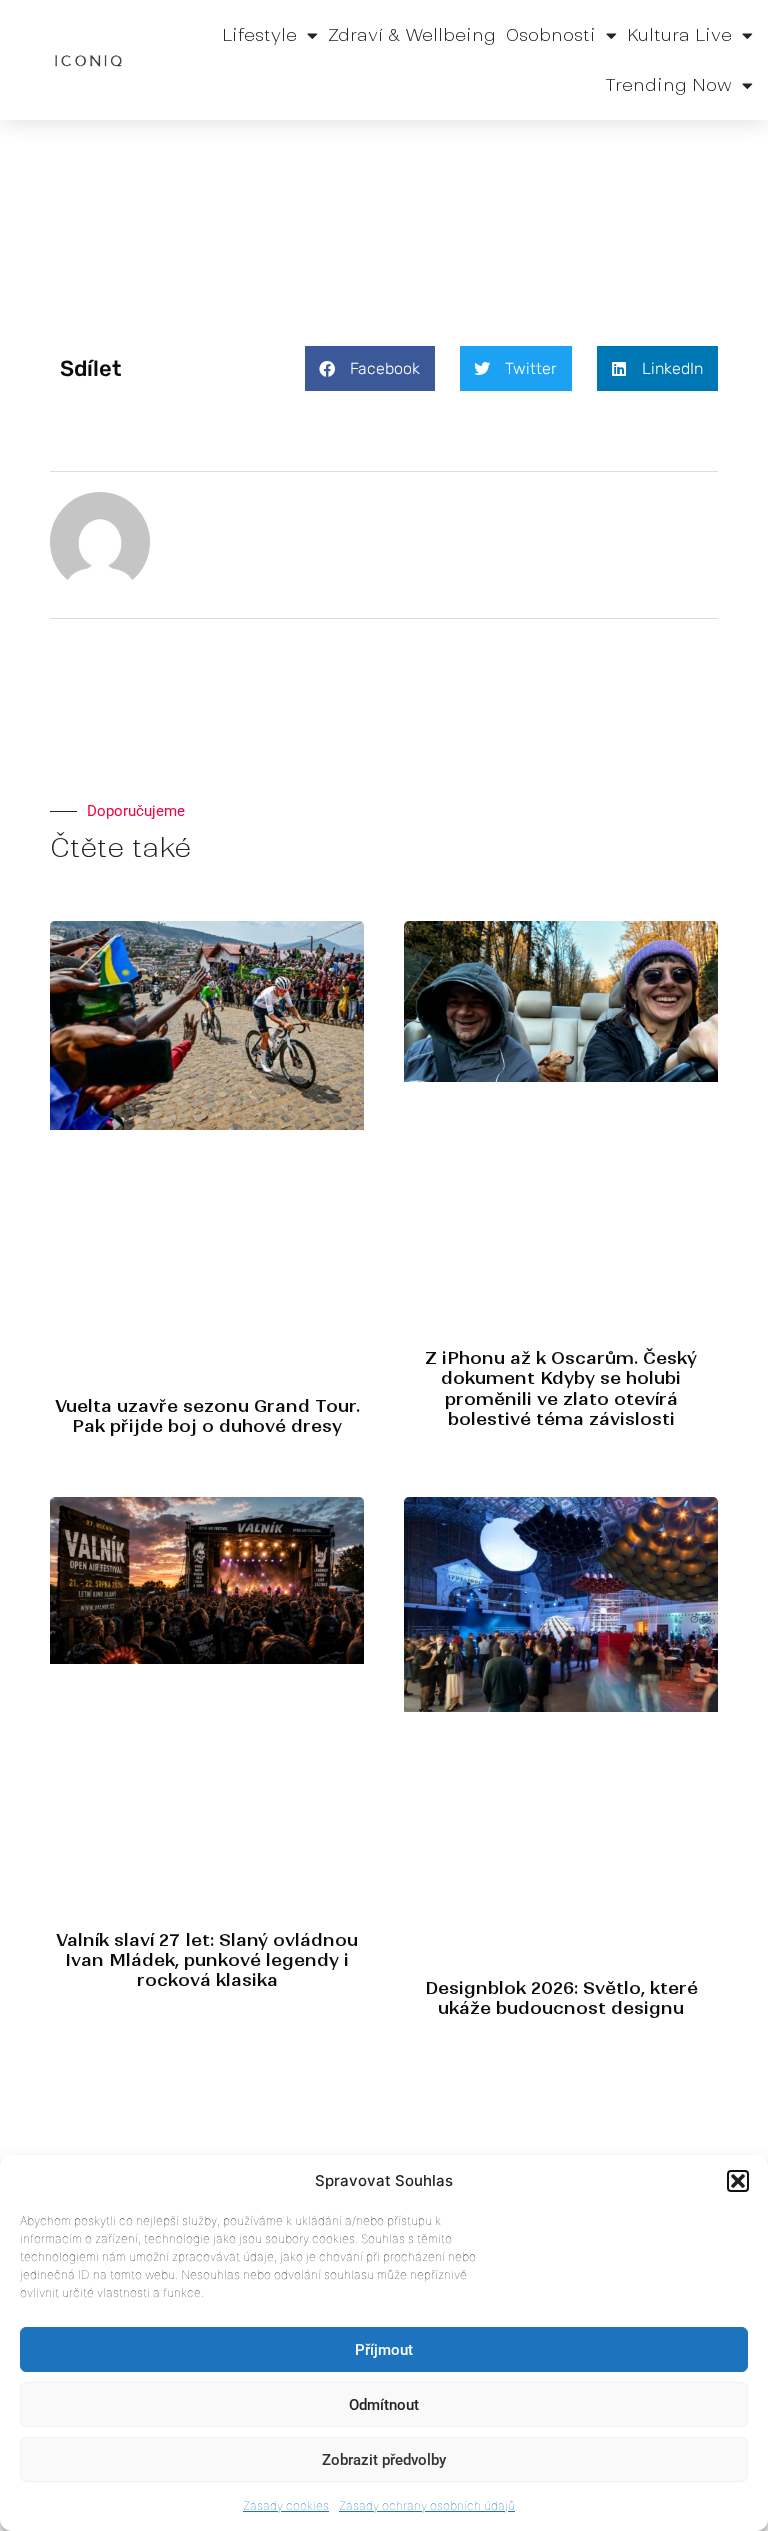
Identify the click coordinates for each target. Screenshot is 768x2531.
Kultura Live (679, 35)
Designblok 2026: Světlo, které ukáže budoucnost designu (561, 1998)
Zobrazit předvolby (384, 2460)
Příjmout (384, 2350)
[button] (738, 2181)
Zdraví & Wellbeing (412, 35)
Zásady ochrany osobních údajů (427, 2505)
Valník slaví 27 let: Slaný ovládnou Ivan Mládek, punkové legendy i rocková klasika (207, 1960)
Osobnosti (551, 35)
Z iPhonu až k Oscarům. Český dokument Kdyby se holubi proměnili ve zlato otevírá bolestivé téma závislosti (561, 1388)
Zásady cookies (286, 2505)
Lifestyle (259, 35)
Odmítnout (384, 2405)
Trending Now (668, 85)
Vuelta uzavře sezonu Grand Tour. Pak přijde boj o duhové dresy (207, 1416)
